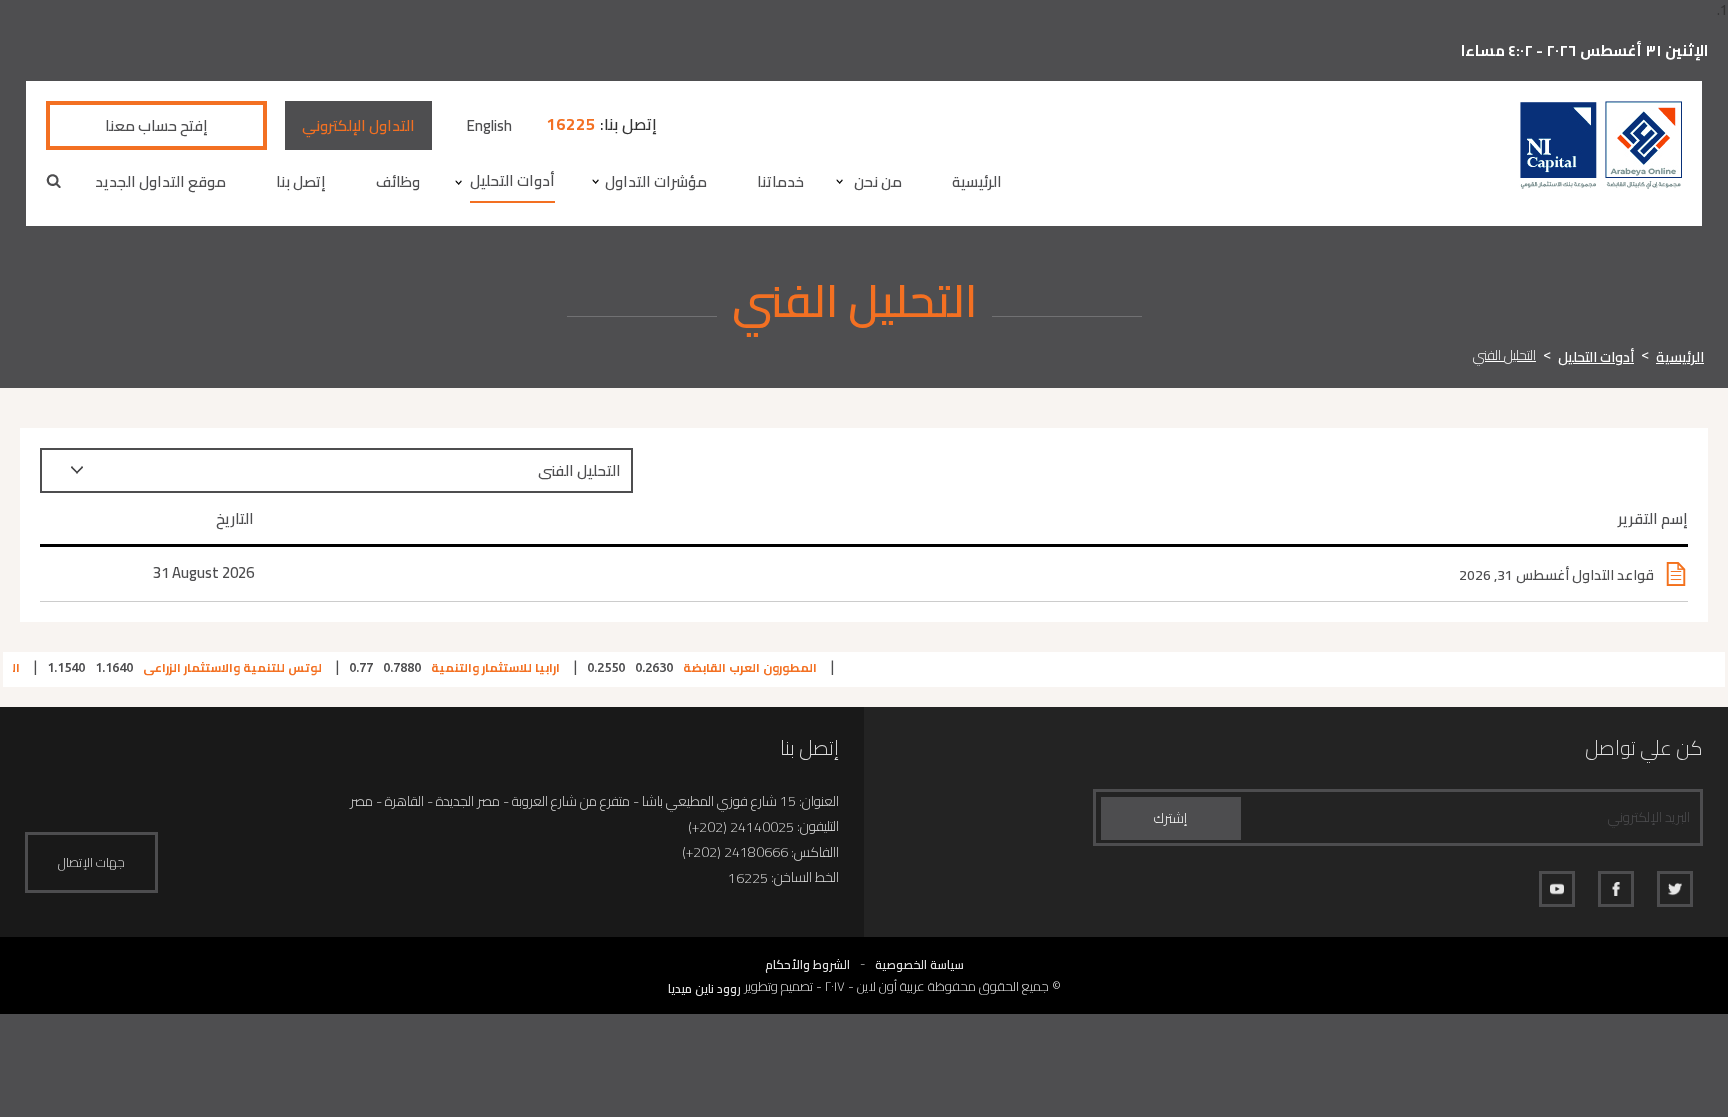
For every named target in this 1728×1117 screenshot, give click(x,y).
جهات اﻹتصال (91, 862)
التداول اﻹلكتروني (358, 125)
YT (1557, 889)
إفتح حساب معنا (156, 125)
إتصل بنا (301, 181)
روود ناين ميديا (704, 988)
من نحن (878, 181)
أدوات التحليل (512, 180)
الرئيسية (977, 181)
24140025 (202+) (741, 827)
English (489, 126)
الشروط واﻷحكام (807, 964)
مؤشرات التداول (656, 181)
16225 (571, 124)
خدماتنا (780, 181)
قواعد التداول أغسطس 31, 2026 (1556, 575)
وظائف (398, 181)
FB (1616, 889)
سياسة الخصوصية (919, 964)
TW (1675, 889)
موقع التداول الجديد (160, 181)
